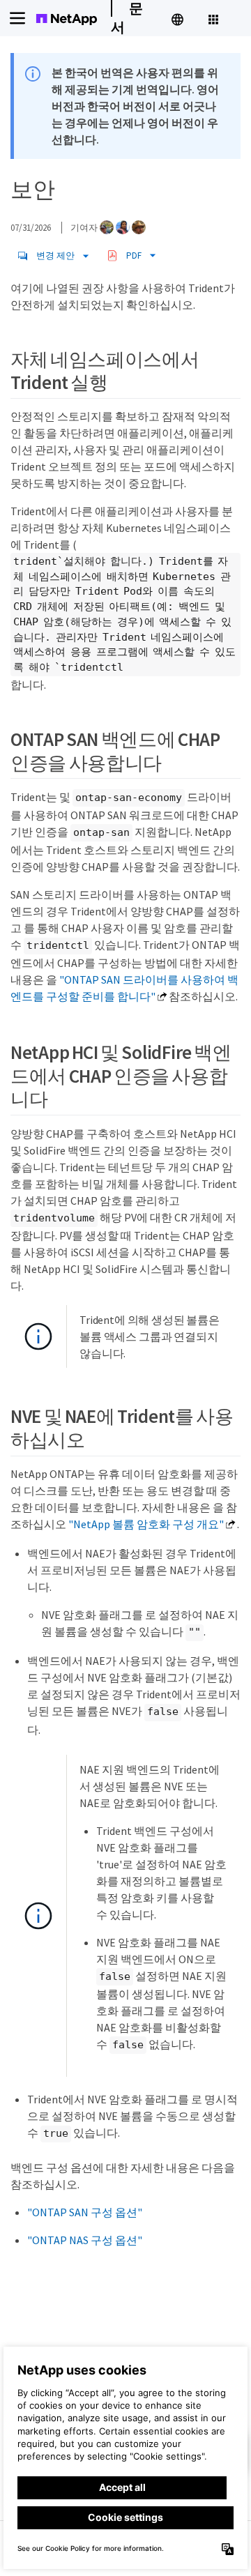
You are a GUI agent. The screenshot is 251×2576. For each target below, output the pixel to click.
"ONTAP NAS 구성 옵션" (85, 2240)
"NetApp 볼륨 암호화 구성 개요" (146, 1524)
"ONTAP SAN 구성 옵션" (85, 2212)
